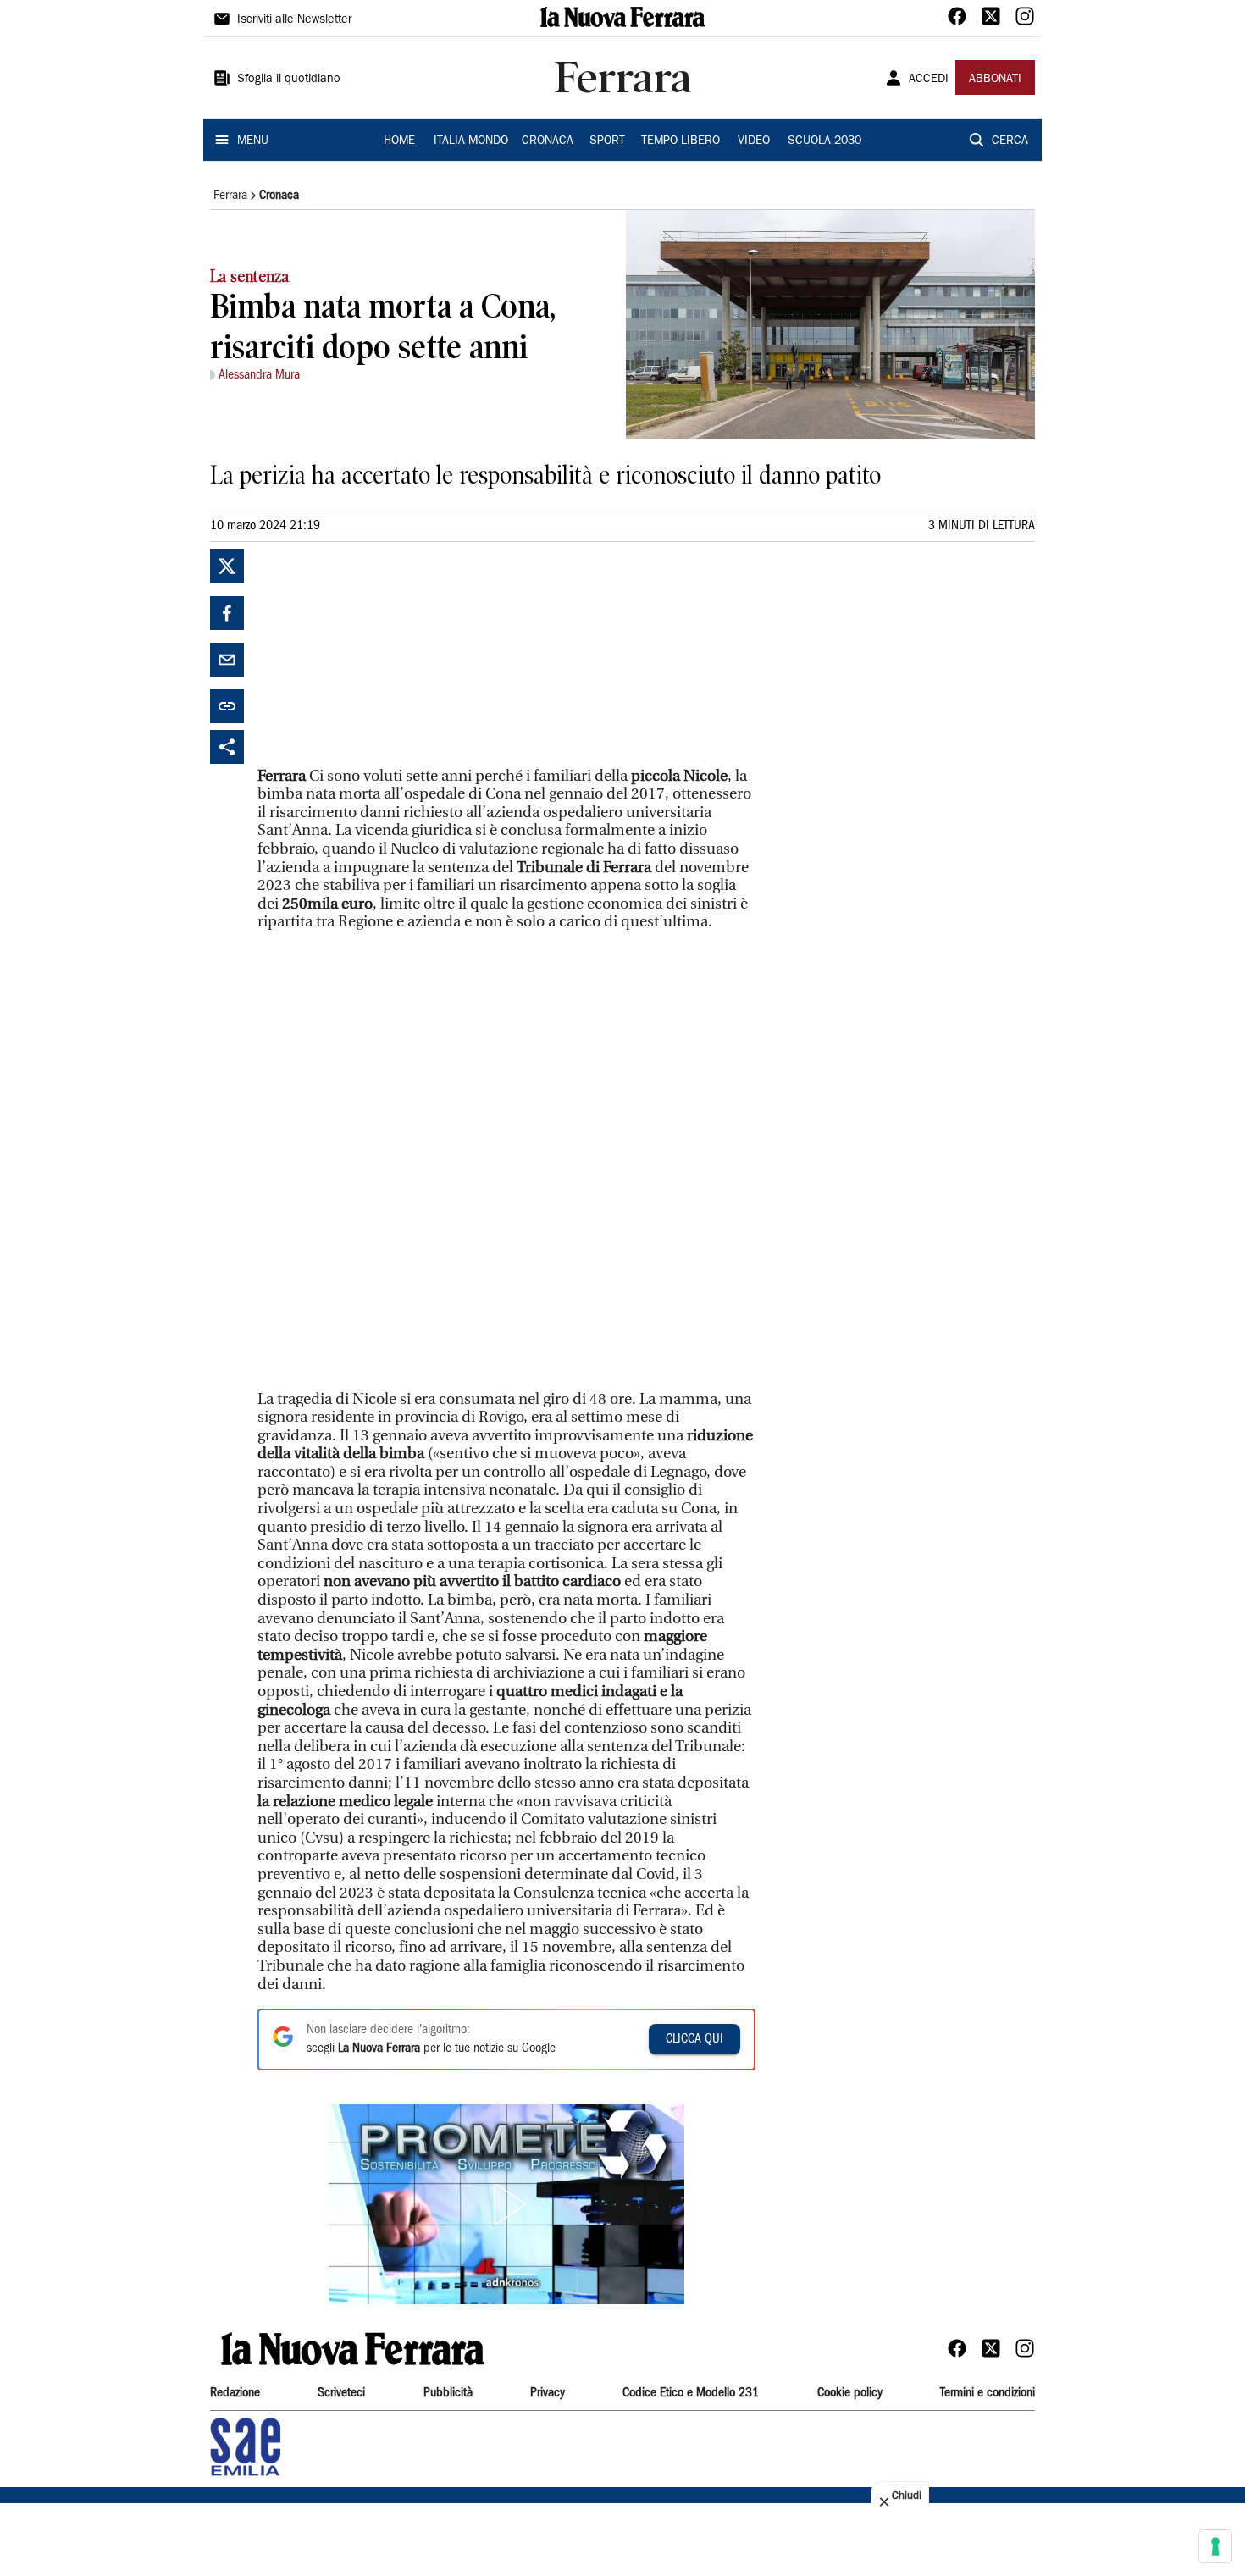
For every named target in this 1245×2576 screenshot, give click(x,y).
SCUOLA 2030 (824, 141)
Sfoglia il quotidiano (289, 80)
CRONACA (548, 141)
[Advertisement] (385, 655)
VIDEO (754, 141)
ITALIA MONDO (471, 141)
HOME (399, 141)
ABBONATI (995, 80)
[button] (506, 2204)
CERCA (1010, 141)
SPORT (607, 141)
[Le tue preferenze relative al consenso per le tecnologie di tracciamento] (1215, 2546)
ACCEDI (929, 80)
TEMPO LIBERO (681, 141)
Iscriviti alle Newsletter (294, 20)
